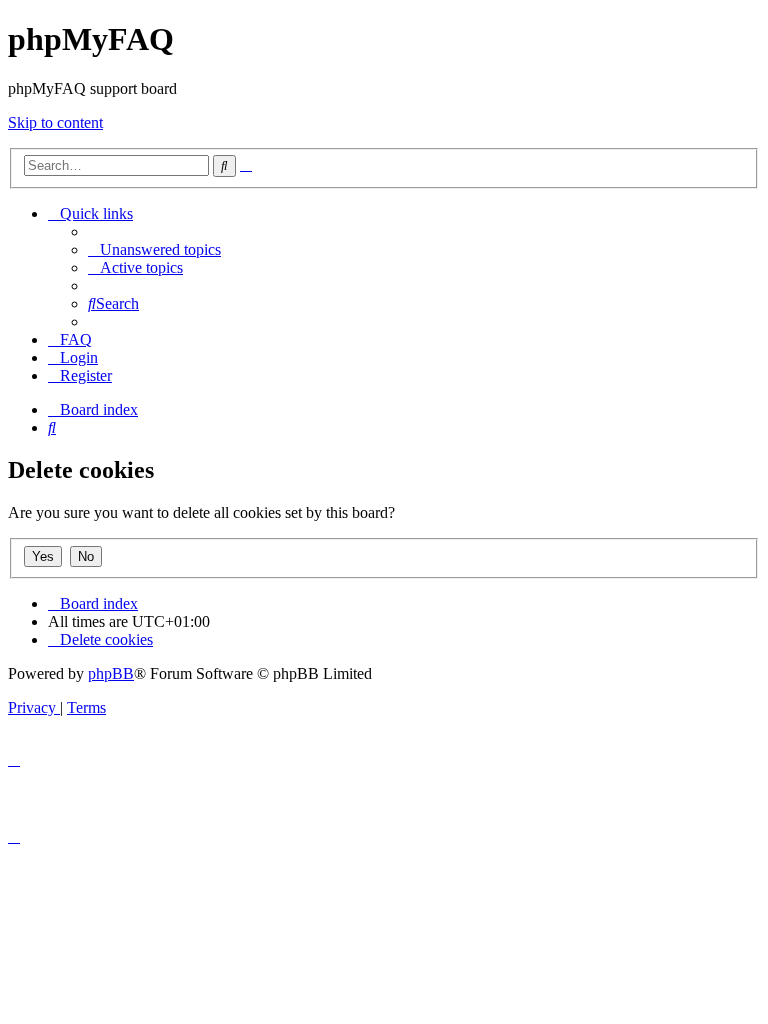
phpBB (111, 673)
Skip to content (55, 122)
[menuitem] (154, 249)
